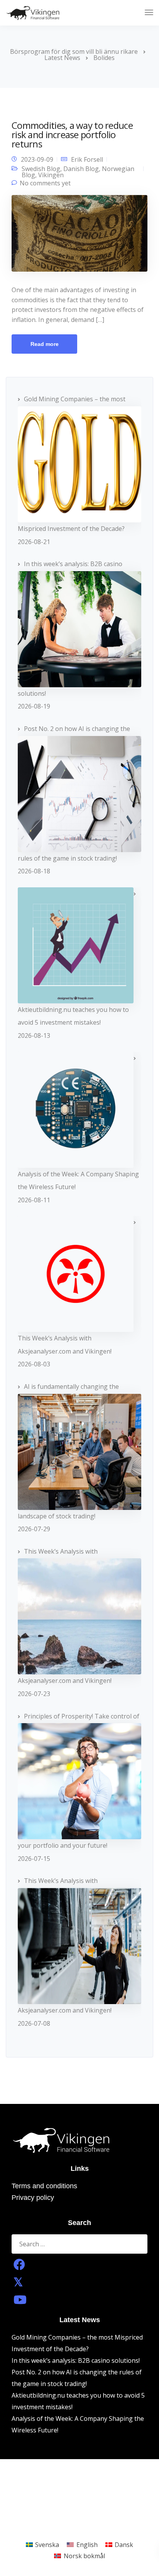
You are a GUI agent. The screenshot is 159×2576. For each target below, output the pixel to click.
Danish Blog (81, 169)
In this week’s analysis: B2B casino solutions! (76, 2360)
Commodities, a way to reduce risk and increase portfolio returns (72, 134)
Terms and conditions (44, 2186)
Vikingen (51, 175)
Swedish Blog (41, 169)
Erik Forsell (87, 159)
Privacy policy (33, 2198)
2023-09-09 (37, 159)
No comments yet (45, 183)
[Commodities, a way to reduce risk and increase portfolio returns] (79, 236)
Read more (45, 344)
